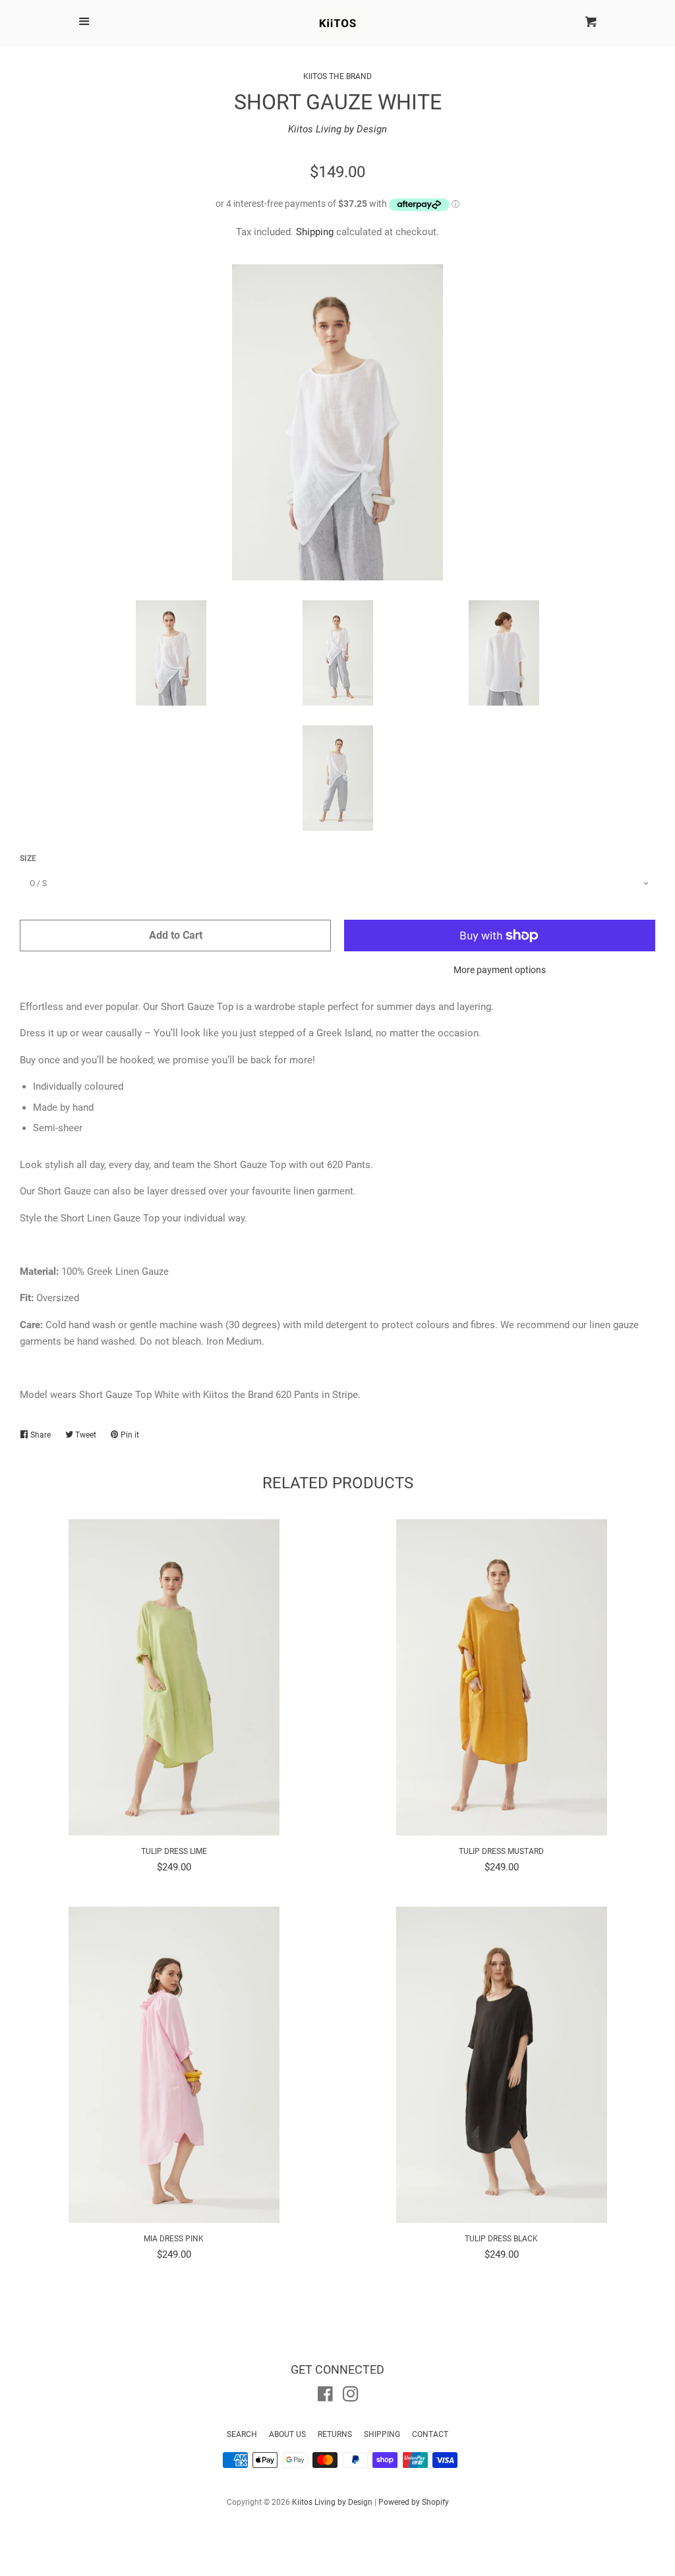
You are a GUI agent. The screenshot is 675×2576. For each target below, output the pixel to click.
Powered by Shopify (414, 2502)
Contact (430, 2434)
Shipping (315, 232)
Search (242, 2434)
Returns (335, 2434)
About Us (287, 2434)
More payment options (500, 970)
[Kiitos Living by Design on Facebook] (325, 2397)
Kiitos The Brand (337, 76)
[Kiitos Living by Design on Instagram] (351, 2397)
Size (28, 858)
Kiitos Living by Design (337, 129)
